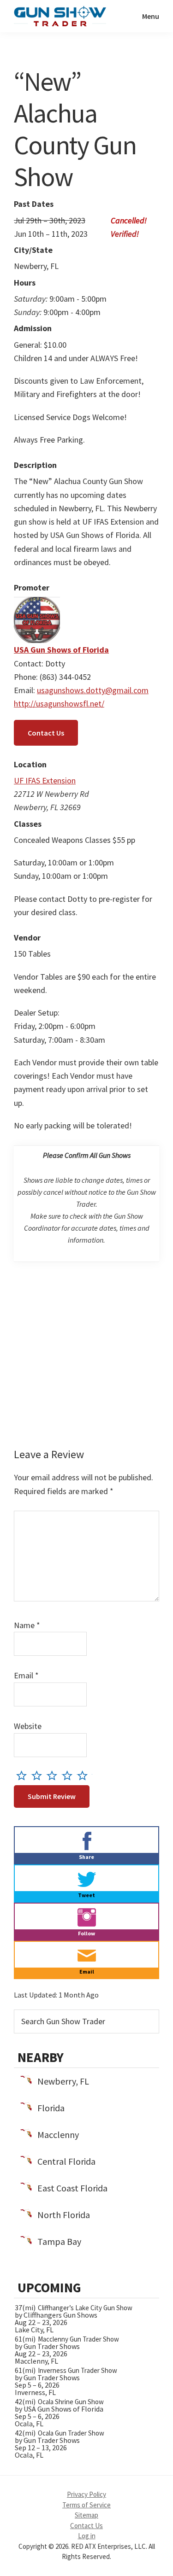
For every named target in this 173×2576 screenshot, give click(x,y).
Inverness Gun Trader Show (78, 2370)
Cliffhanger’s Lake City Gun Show (85, 2308)
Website (28, 1726)
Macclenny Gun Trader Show (78, 2339)
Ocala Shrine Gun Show (71, 2402)
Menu (151, 16)
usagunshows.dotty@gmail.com (93, 690)
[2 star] (39, 1775)
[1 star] (24, 1775)
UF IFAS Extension (45, 780)
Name (27, 1625)
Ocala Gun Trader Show (71, 2433)
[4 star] (69, 1775)
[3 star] (54, 1775)
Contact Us (46, 733)
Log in (87, 2536)
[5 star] (85, 1775)
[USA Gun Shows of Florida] (37, 604)
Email (26, 1675)
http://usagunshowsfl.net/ (59, 704)
